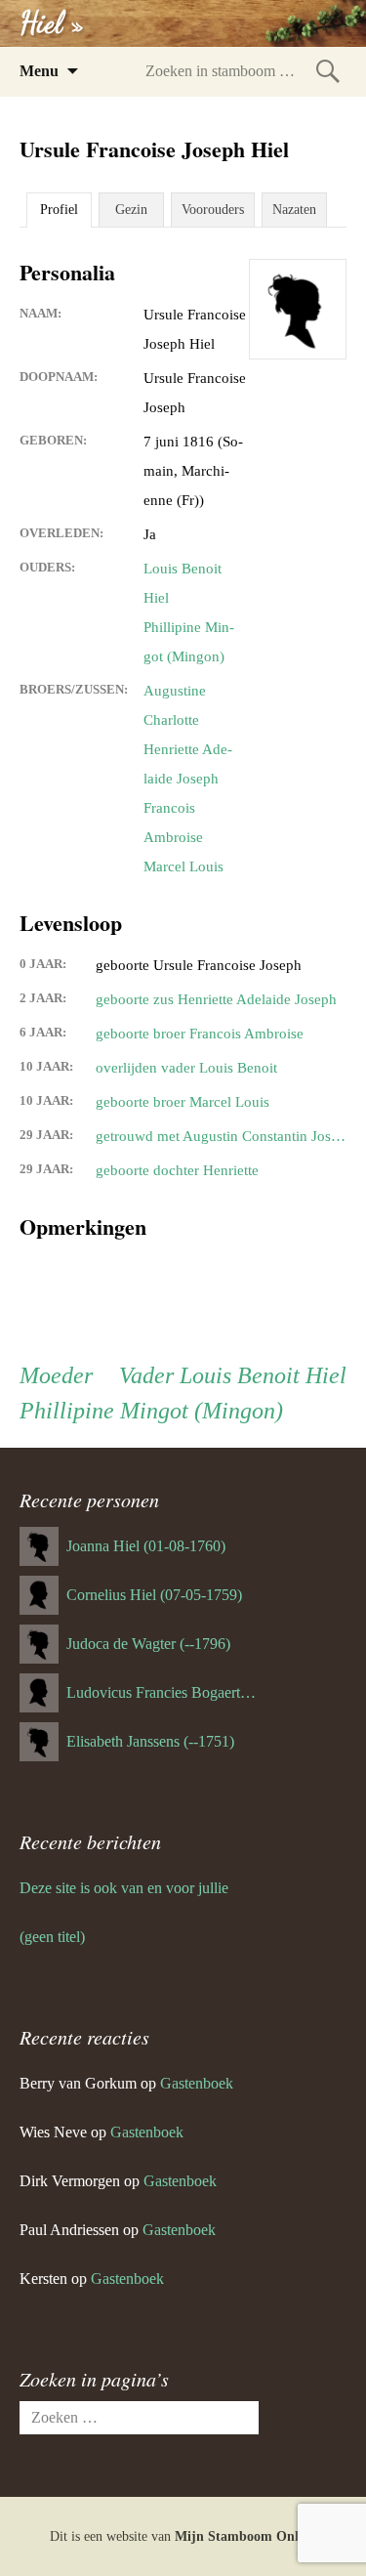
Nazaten (294, 210)
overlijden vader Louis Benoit (186, 1068)
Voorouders (213, 210)
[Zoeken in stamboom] (328, 71)
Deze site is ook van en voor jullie (124, 1888)
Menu (39, 71)
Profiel (59, 210)
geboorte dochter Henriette (177, 1170)
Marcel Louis (183, 866)
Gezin (131, 210)
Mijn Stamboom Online (245, 2536)
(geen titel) (52, 1937)
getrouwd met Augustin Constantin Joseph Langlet (221, 1136)
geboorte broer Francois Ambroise (200, 1034)
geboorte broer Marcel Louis (183, 1102)
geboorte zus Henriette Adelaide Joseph (216, 999)
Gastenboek (197, 2083)
